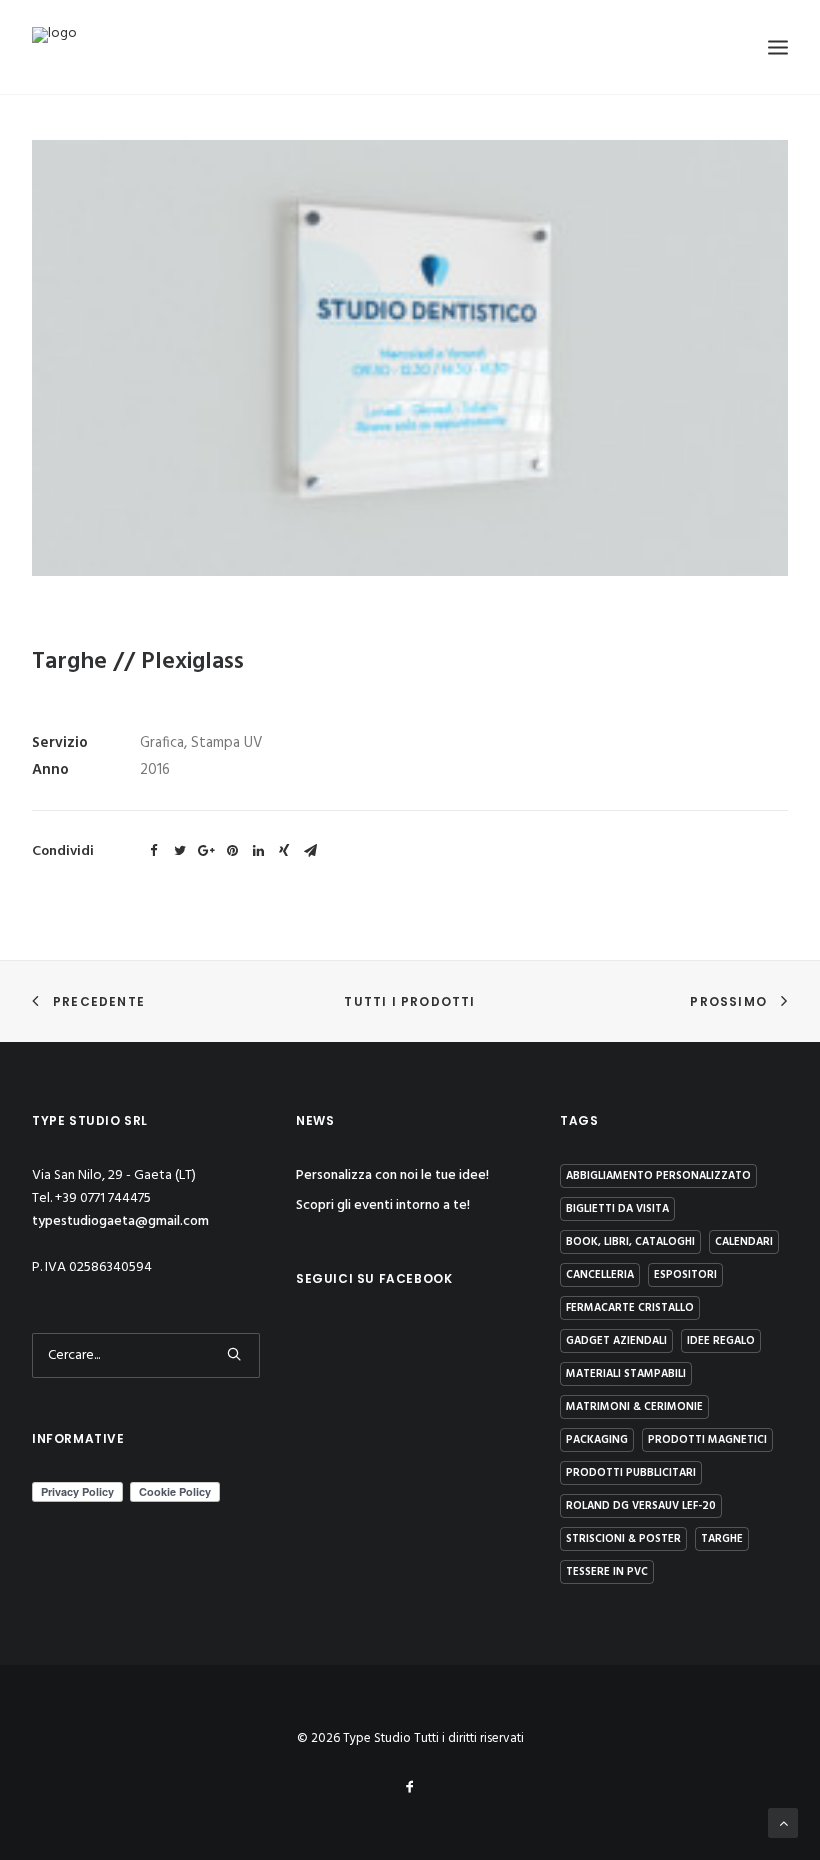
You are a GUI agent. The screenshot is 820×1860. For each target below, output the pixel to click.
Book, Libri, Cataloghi (630, 1242)
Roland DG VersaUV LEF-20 (641, 1506)
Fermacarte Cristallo (630, 1308)
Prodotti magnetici (707, 1440)
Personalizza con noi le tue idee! (392, 1175)
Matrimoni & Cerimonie (634, 1407)
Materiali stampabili (626, 1374)
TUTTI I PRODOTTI (409, 1001)
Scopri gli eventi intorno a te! (383, 1205)
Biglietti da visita (617, 1209)
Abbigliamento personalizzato (658, 1176)
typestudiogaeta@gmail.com (120, 1221)
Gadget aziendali (616, 1341)
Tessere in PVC (607, 1572)
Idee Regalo (721, 1341)
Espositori (685, 1275)
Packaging (597, 1440)
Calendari (744, 1242)
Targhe (722, 1539)
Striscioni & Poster (623, 1539)
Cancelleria (600, 1275)
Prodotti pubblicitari (631, 1473)
